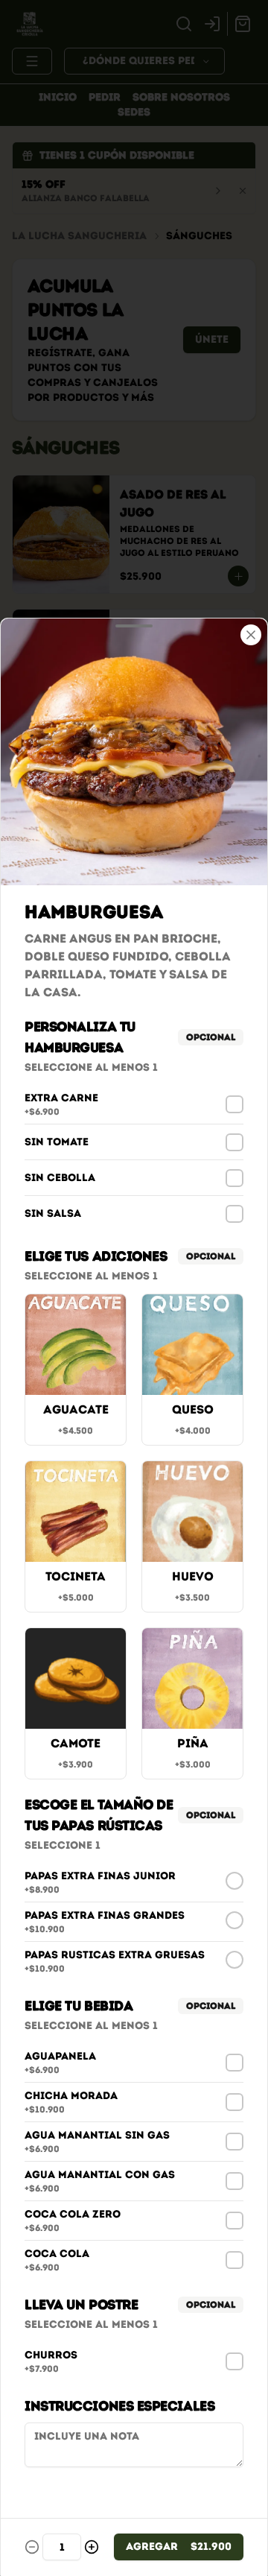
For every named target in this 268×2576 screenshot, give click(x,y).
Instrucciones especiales (119, 2406)
